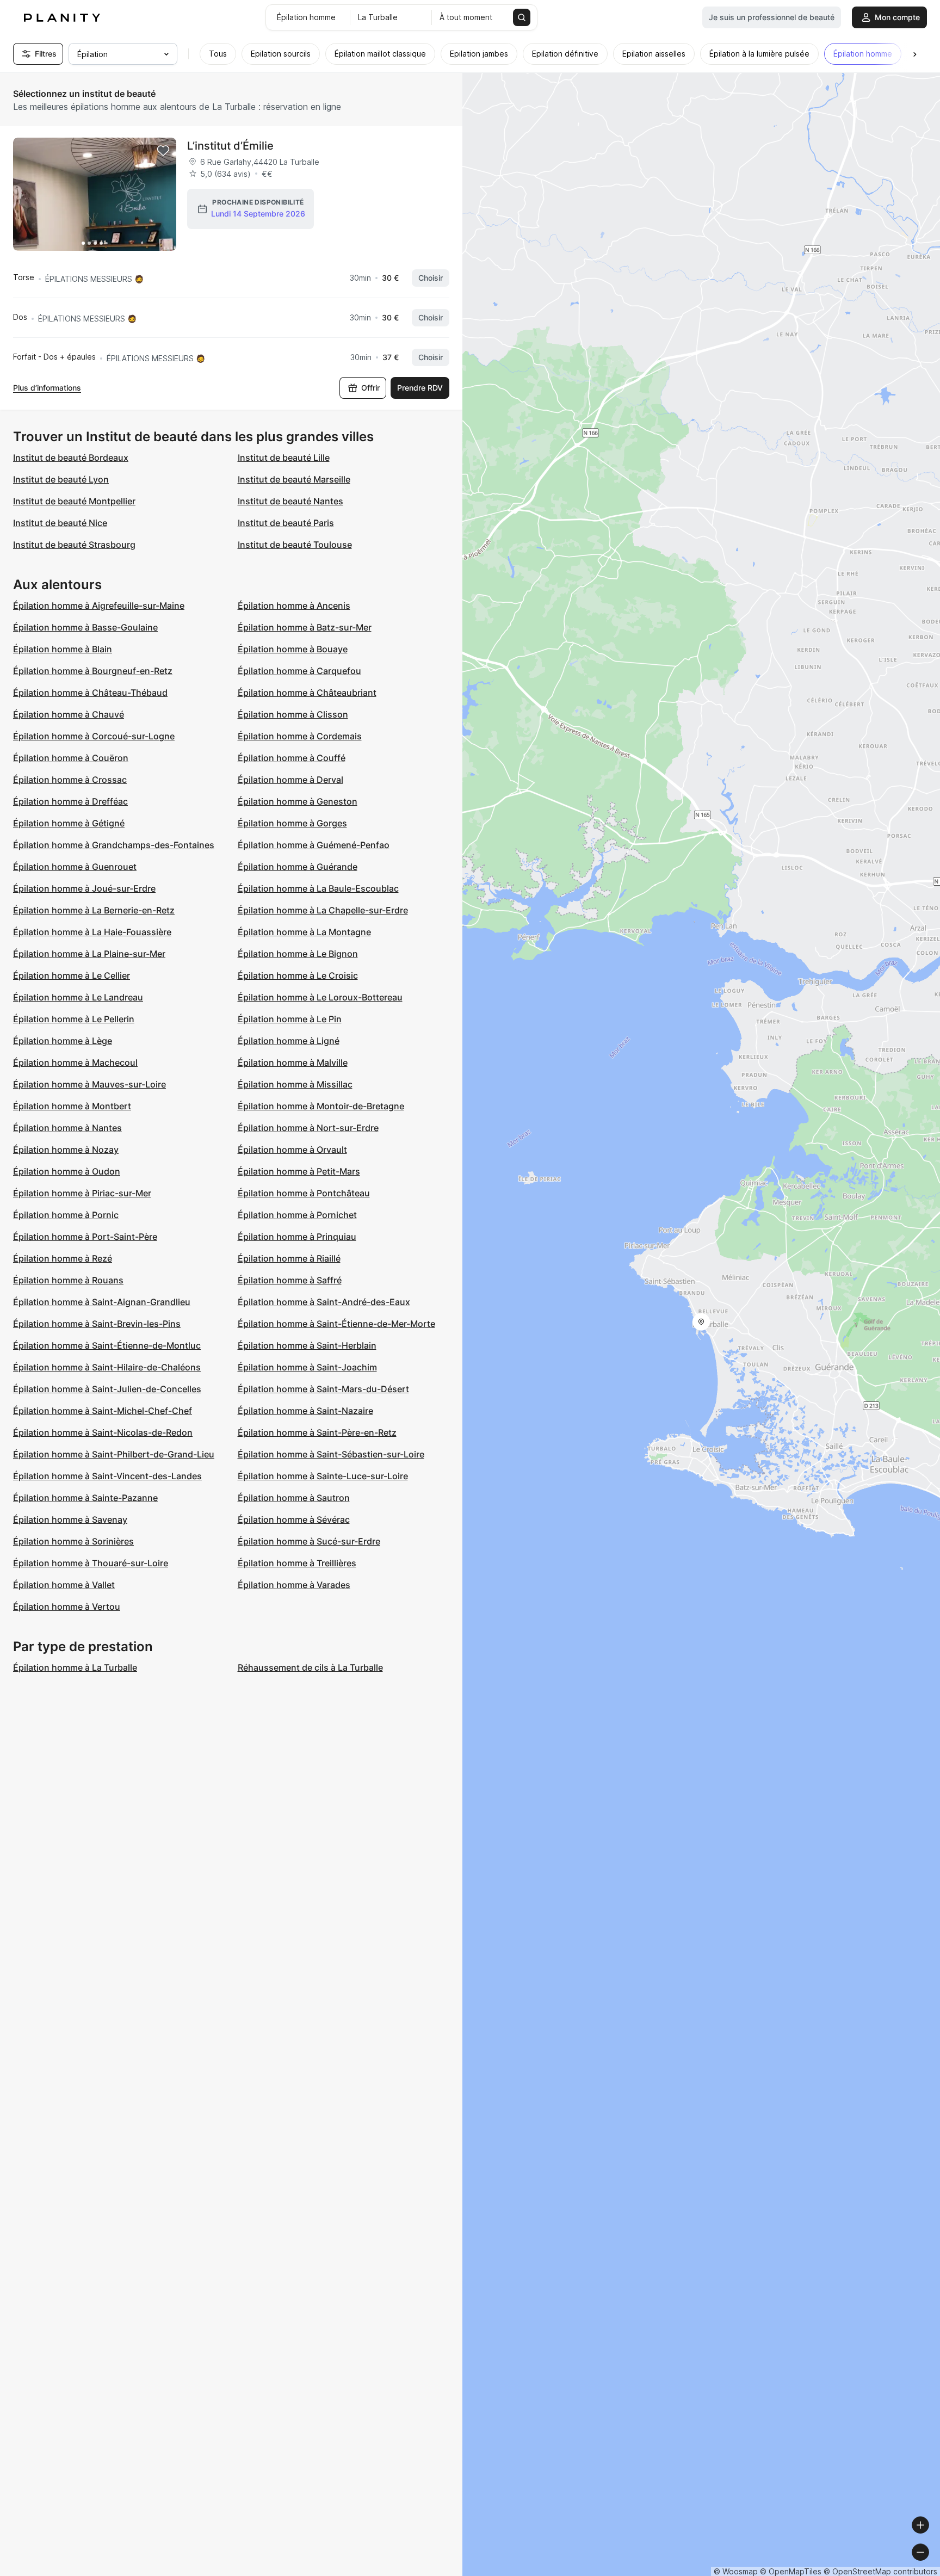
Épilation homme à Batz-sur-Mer (305, 627)
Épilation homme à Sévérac (294, 1519)
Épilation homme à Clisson (293, 714)
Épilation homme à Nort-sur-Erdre (308, 1128)
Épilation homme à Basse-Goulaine (85, 627)
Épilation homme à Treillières (297, 1563)
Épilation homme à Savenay (70, 1519)
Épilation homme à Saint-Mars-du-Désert (323, 1389)
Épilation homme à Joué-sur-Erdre (84, 888)
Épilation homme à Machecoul (75, 1062)
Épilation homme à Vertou (67, 1607)
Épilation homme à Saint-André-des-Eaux (324, 1302)
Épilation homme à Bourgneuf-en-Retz (93, 671)
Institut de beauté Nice (60, 523)
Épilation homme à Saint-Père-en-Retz (317, 1432)
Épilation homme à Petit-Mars (299, 1171)
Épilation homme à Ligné (289, 1041)
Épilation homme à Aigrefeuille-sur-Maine (99, 606)
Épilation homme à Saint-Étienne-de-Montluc (107, 1345)
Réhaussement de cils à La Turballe (310, 1667)
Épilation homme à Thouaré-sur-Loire (91, 1563)
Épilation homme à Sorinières (73, 1541)
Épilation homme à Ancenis (294, 606)
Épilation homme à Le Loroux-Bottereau (320, 997)
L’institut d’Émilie (230, 146)
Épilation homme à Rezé (63, 1258)
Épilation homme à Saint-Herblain (307, 1345)
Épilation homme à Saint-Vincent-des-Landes (107, 1476)
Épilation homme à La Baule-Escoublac (318, 888)
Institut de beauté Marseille (294, 479)
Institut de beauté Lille (284, 458)
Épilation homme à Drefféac (70, 801)
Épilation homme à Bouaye (293, 649)
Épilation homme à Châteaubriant (307, 693)
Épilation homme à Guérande (298, 867)
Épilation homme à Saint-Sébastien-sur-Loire (331, 1454)
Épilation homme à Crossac (70, 780)
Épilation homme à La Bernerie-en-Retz (94, 910)
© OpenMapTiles (791, 2571)
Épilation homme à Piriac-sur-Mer (82, 1193)
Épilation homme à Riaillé (289, 1258)
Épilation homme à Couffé (292, 758)
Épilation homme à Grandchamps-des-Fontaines (114, 845)
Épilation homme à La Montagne (304, 932)
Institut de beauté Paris (286, 523)
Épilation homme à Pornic (66, 1215)
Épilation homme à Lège (63, 1041)
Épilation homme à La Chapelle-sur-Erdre (323, 910)
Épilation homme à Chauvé (69, 714)
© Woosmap (736, 2571)
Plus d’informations (47, 388)
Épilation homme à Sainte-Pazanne (85, 1498)
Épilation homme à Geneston (298, 801)
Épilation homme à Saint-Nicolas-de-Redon (103, 1432)
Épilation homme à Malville (293, 1062)
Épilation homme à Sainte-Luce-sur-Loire (323, 1476)
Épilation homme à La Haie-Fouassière (92, 932)
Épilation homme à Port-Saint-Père (85, 1237)
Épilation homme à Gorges (292, 823)
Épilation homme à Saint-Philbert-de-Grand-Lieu (114, 1454)
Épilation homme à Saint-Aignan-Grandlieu (102, 1302)
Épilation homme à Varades (294, 1585)
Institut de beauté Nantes (290, 501)
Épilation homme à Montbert (72, 1106)
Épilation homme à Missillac (295, 1084)
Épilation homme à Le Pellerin (74, 1019)
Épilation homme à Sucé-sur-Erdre (309, 1541)
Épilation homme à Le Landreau (78, 997)
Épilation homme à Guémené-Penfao (314, 845)
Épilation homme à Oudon (67, 1171)
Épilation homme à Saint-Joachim (307, 1367)
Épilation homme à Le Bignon (298, 954)
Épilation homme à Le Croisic (298, 975)
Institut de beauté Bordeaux (71, 458)
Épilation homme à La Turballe (75, 1667)
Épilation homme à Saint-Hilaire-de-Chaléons (107, 1367)
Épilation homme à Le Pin (290, 1019)
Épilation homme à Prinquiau (297, 1237)
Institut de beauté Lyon (61, 479)
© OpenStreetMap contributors (880, 2571)
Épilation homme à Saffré (290, 1280)
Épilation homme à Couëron (71, 758)
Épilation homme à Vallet (64, 1585)
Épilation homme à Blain (63, 649)
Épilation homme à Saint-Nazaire (305, 1411)
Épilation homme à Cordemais (300, 736)
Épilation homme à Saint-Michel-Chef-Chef (103, 1411)
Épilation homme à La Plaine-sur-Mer (89, 954)
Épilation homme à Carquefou (299, 671)
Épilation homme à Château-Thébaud (90, 693)
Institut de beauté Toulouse (295, 545)
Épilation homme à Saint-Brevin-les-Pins (97, 1324)
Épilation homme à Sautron (294, 1498)
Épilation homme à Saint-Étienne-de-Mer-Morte (336, 1324)
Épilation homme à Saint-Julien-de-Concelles (107, 1389)
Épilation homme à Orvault (292, 1150)
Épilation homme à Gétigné (69, 823)
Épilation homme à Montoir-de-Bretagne (321, 1106)
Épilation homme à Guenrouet (75, 867)
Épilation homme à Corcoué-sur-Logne (94, 736)
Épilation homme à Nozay (66, 1150)
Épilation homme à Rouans (68, 1280)
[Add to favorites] (163, 151)
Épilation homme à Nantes (67, 1128)
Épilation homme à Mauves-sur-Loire (89, 1084)
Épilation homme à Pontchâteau (304, 1193)
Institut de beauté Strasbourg (74, 545)
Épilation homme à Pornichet (297, 1215)
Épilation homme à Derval (290, 780)
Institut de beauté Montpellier (74, 501)
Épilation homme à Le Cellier (72, 975)
